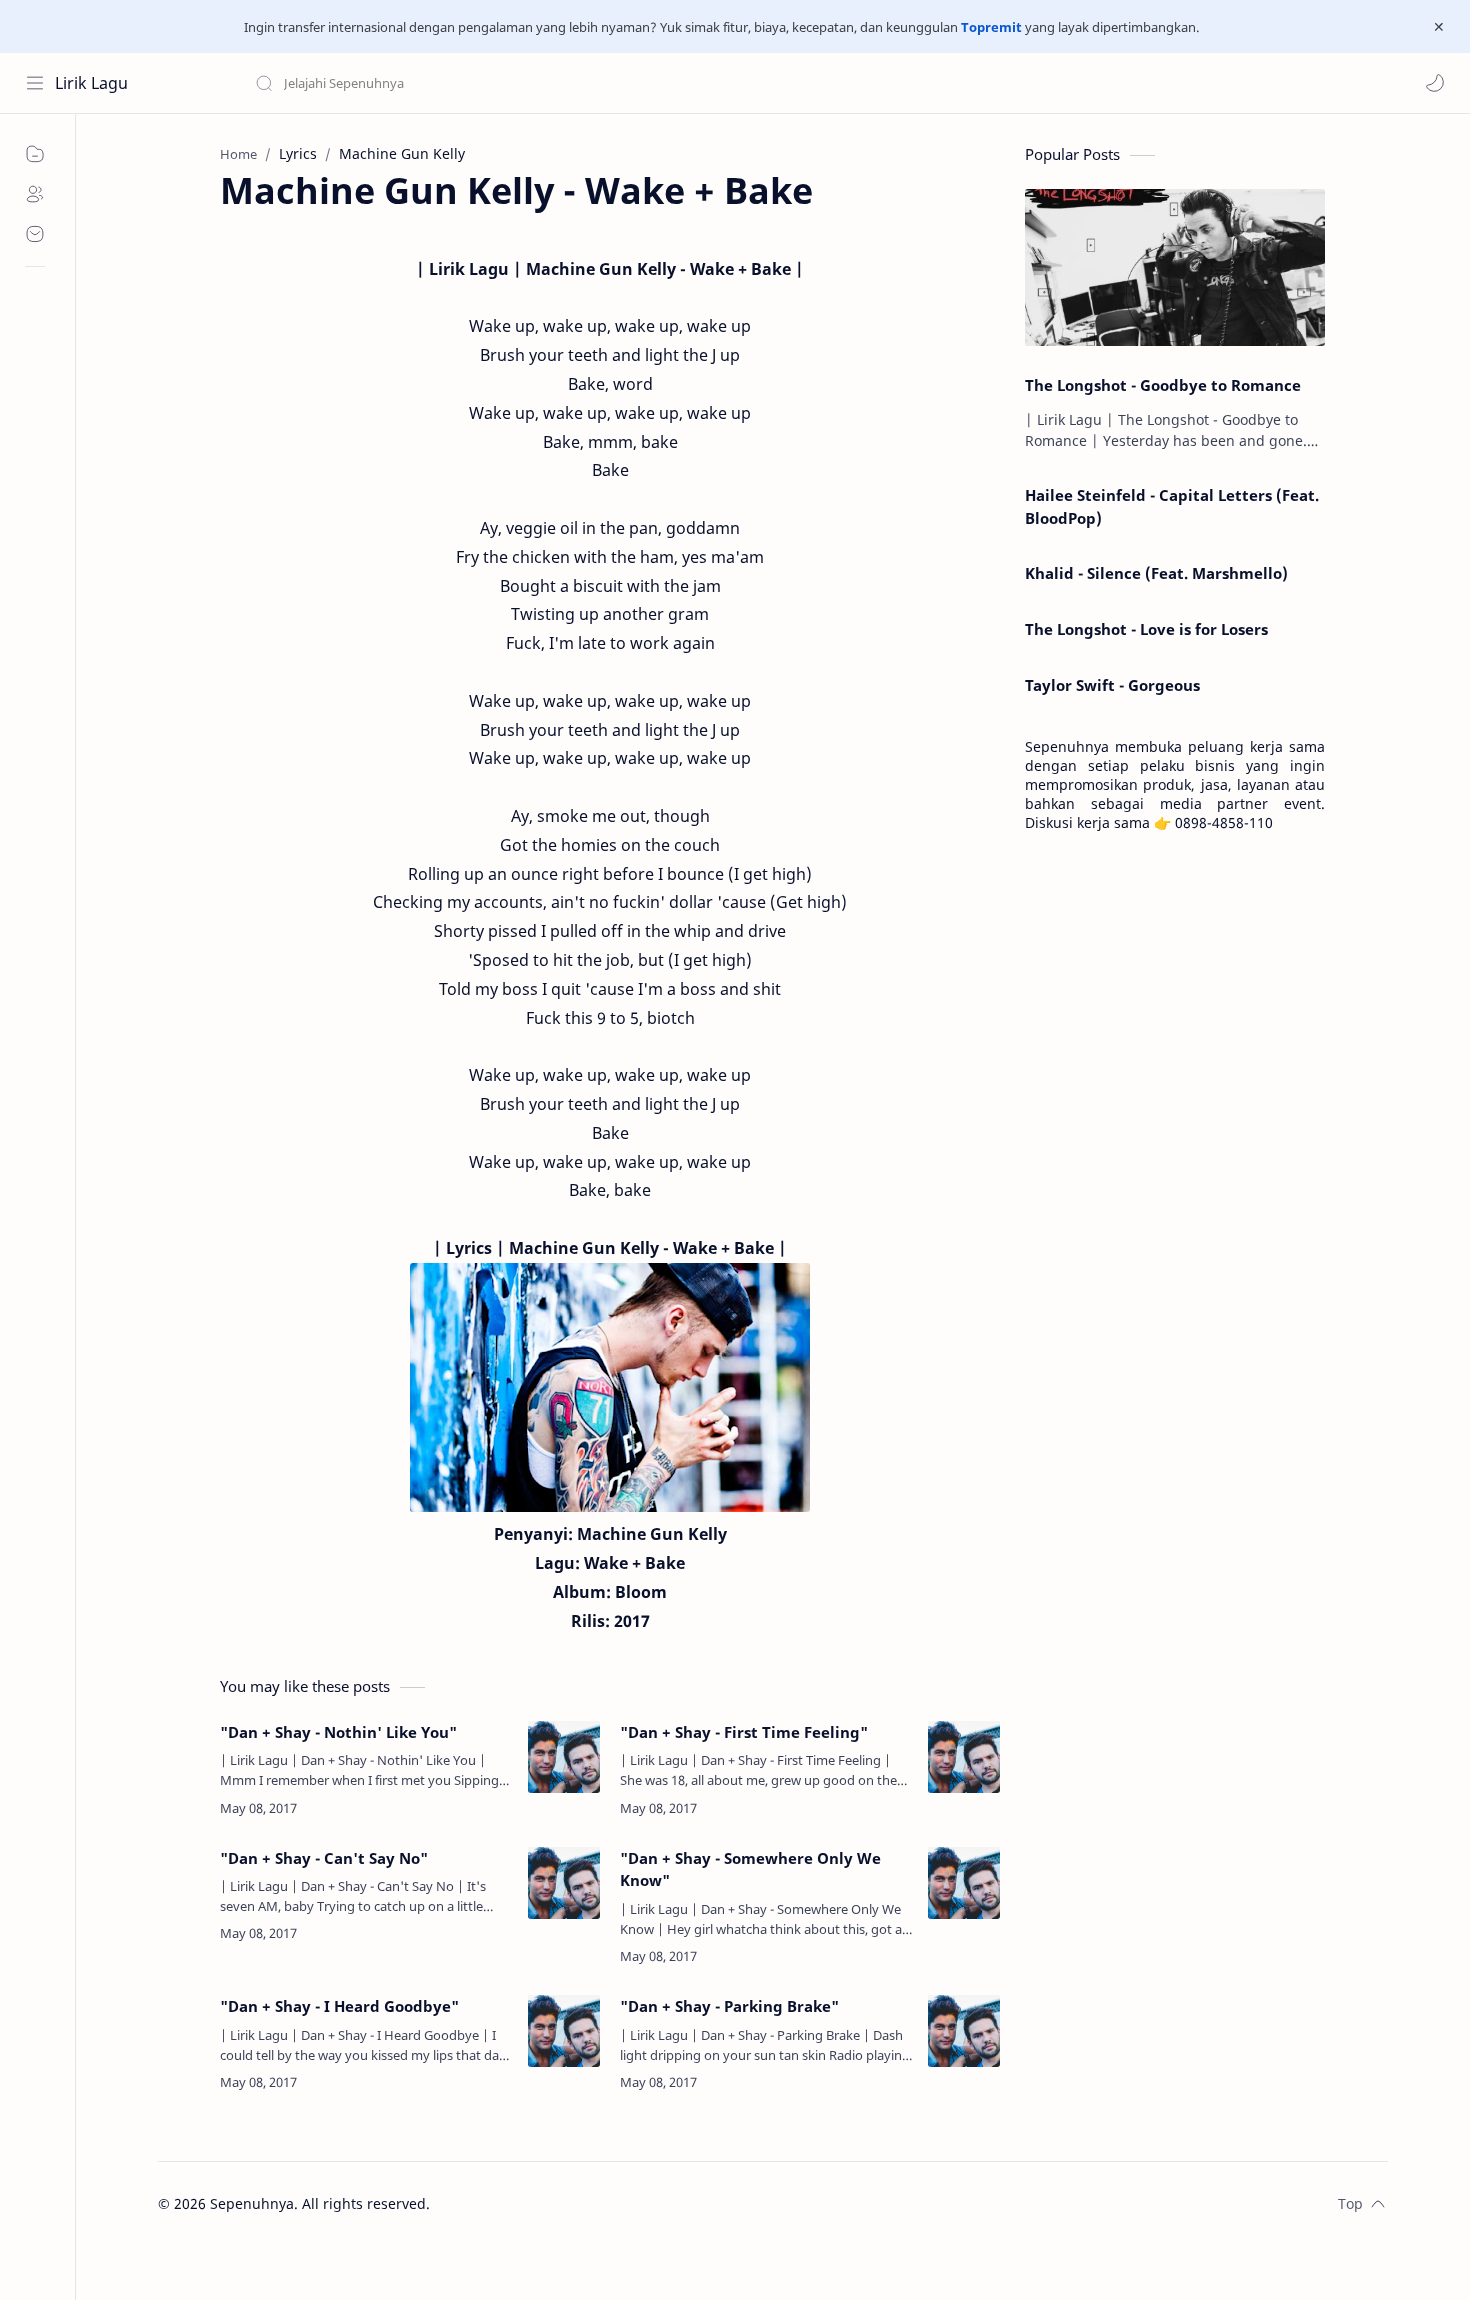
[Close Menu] (1439, 27)
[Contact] (35, 234)
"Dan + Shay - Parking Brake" (729, 2006)
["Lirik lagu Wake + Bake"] (610, 1387)
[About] (35, 194)
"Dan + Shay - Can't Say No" (324, 1858)
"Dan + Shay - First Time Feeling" (744, 1732)
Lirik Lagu (91, 83)
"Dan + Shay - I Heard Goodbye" (339, 2006)
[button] (1435, 83)
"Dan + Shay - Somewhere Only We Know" (750, 1869)
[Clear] (569, 83)
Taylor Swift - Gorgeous (1112, 685)
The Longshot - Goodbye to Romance (1163, 385)
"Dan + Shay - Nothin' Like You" (338, 1732)
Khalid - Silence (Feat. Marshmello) (1156, 573)
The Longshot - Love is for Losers (1146, 629)
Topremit (991, 27)
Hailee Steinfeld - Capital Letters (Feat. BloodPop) (1172, 506)
